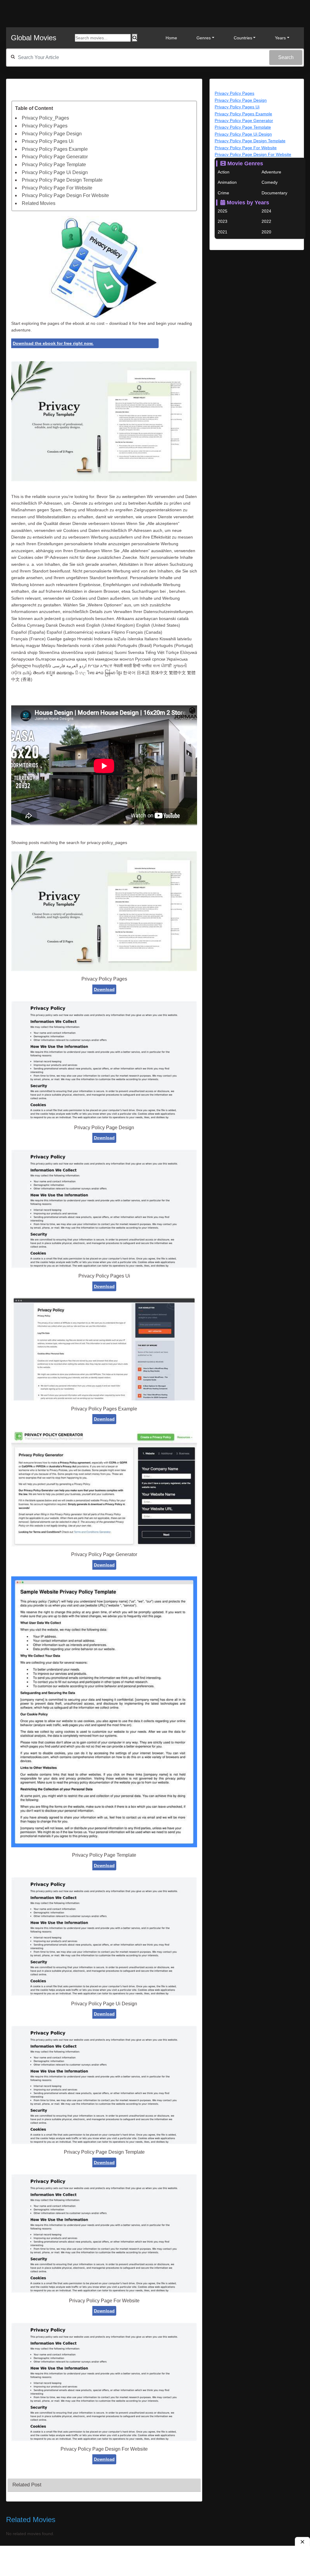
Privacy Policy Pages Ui (48, 141)
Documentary (274, 193)
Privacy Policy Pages (45, 126)
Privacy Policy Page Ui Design (55, 172)
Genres (204, 38)
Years (280, 38)
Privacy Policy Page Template (54, 165)
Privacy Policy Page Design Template (62, 180)
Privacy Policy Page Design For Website (65, 195)
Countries (243, 38)
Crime (223, 193)
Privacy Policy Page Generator (55, 157)
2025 (223, 211)
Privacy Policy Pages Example (55, 149)
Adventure (271, 172)
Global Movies (34, 38)
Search (286, 57)
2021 (223, 232)
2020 (266, 232)
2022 (266, 221)
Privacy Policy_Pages (45, 118)
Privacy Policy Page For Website (57, 188)
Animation (227, 182)
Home (171, 38)
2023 (223, 221)
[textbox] (155, 58)
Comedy (270, 182)
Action (224, 172)
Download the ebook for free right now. (53, 343)
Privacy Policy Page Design (52, 134)
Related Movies (39, 203)
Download (104, 989)
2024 (266, 211)
